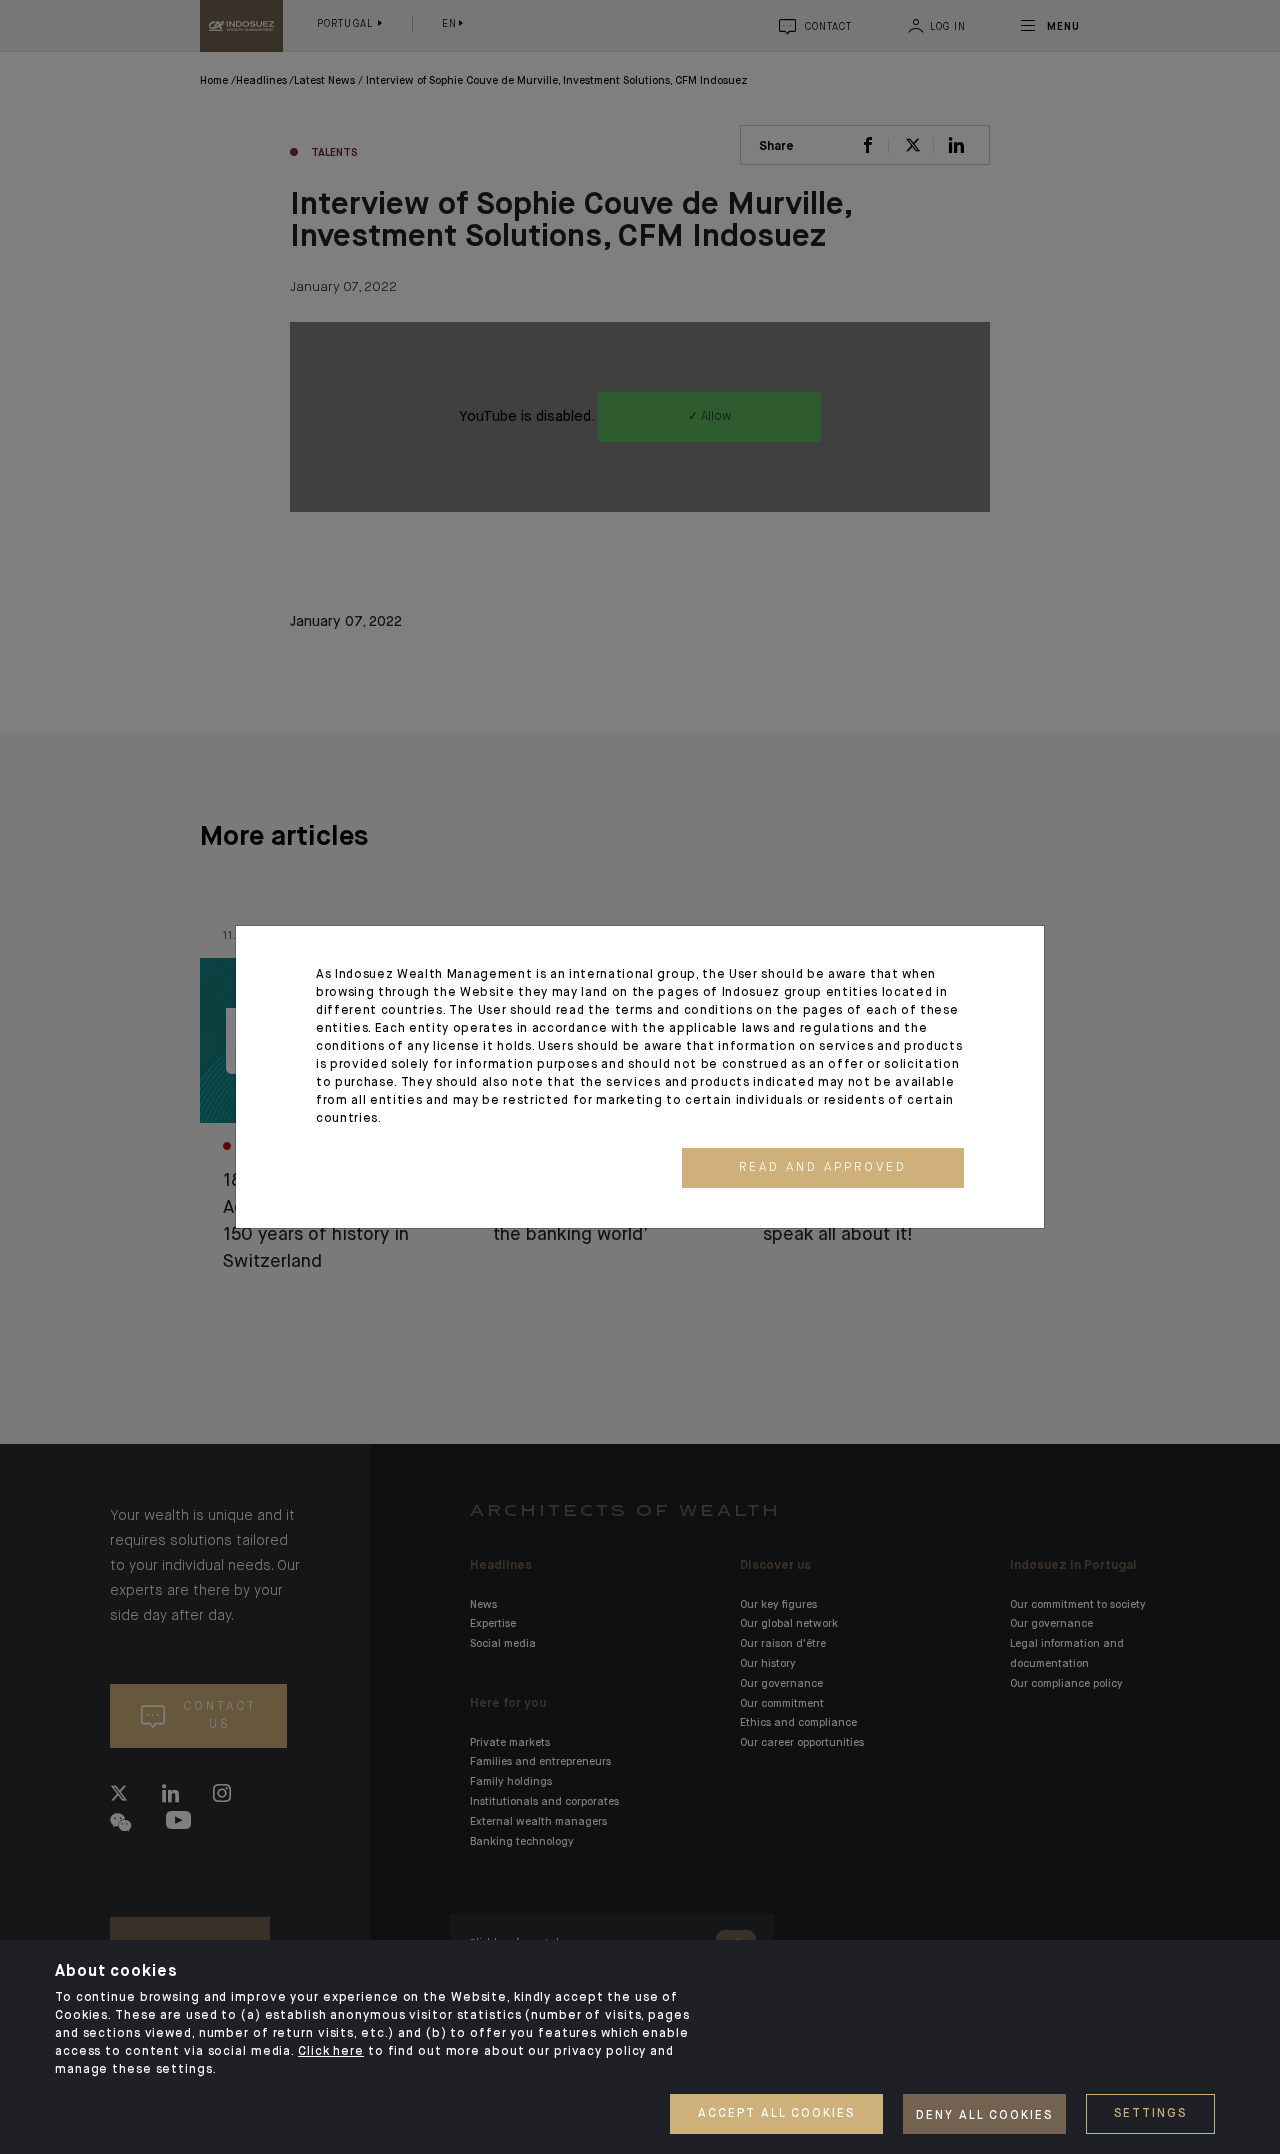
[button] (823, 1168)
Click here (331, 2052)
